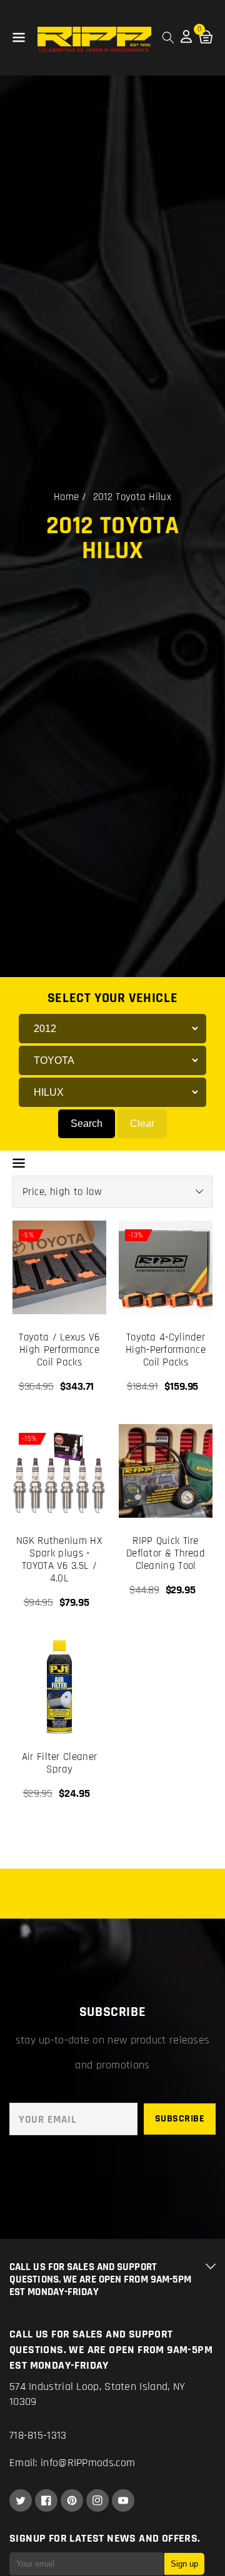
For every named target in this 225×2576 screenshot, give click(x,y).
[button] (19, 38)
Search (87, 1123)
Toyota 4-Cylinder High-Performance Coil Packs (166, 1350)
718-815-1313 (38, 2435)
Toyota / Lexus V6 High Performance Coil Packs (59, 1350)
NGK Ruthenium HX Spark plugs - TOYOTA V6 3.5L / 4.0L (59, 1560)
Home (66, 497)
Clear (142, 1123)
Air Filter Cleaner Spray (59, 1763)
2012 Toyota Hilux (132, 497)
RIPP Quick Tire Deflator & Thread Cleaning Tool (166, 1553)
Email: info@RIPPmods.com (72, 2463)
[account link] (186, 40)
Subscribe (180, 2119)
